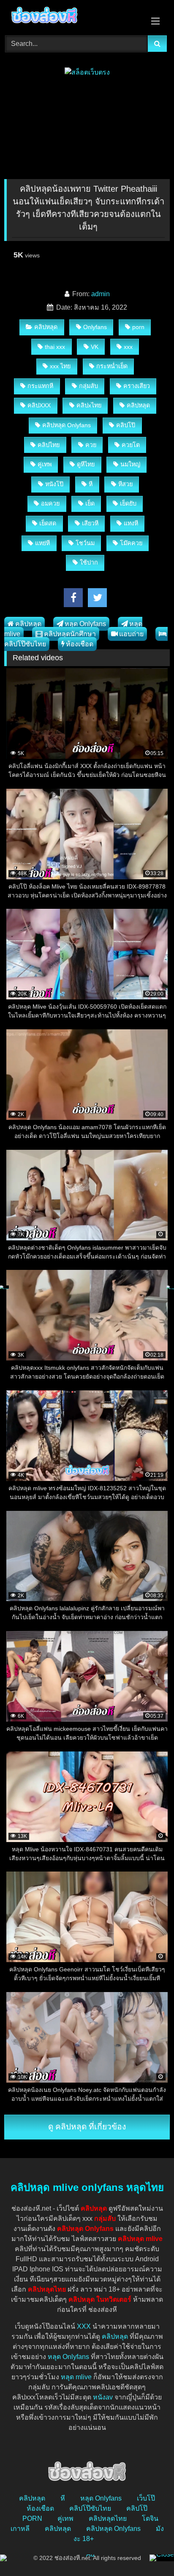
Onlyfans (95, 327)
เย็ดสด (48, 523)
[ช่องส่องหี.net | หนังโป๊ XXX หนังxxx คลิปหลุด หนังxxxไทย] (71, 16)
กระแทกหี (40, 386)
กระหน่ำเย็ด (112, 366)
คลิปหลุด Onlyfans (67, 425)
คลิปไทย (49, 445)
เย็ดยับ (128, 503)
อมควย (50, 503)
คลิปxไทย (89, 405)
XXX (84, 2326)
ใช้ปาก (89, 562)
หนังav (103, 2397)
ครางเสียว (137, 386)
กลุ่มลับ (88, 386)
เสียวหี (90, 523)
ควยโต (131, 445)
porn (138, 327)
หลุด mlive (76, 2377)
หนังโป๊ (54, 484)
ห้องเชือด (80, 644)
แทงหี (131, 523)
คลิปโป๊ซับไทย (90, 2508)
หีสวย (125, 484)
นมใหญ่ (130, 464)
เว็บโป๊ (146, 2498)
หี (91, 484)
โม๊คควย (131, 543)
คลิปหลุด (46, 327)
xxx (128, 347)
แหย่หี (42, 543)
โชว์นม (85, 543)
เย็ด (90, 503)
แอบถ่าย (131, 634)
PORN (32, 2518)
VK (95, 347)
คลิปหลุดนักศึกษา (70, 634)
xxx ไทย (60, 366)
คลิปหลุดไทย (108, 2518)
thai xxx (55, 347)
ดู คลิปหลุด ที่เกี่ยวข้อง (87, 2127)
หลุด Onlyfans (85, 624)
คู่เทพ (45, 464)
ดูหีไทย (86, 464)
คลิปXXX (39, 405)
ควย (91, 445)
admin (101, 294)
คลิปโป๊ (126, 425)
